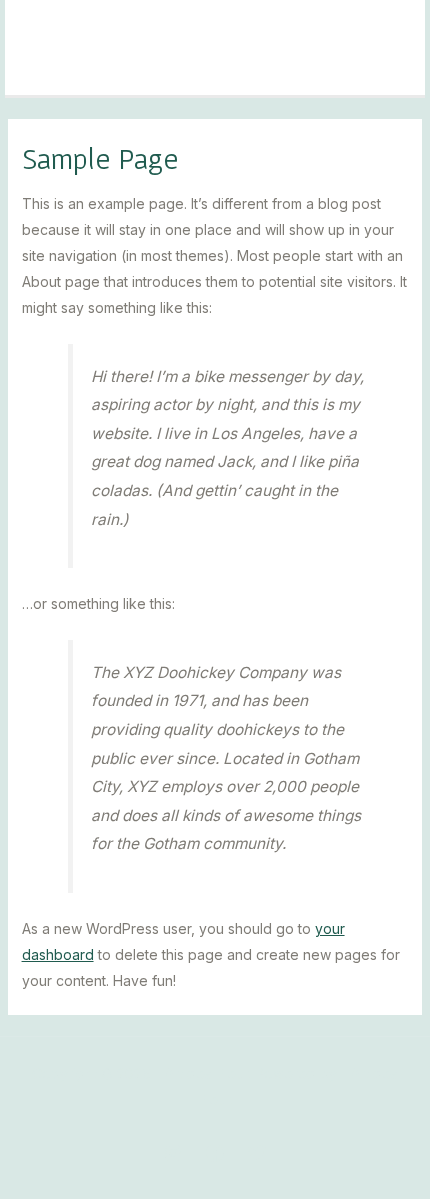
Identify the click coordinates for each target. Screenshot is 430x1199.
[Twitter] (257, 1153)
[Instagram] (173, 1153)
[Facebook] (215, 1153)
